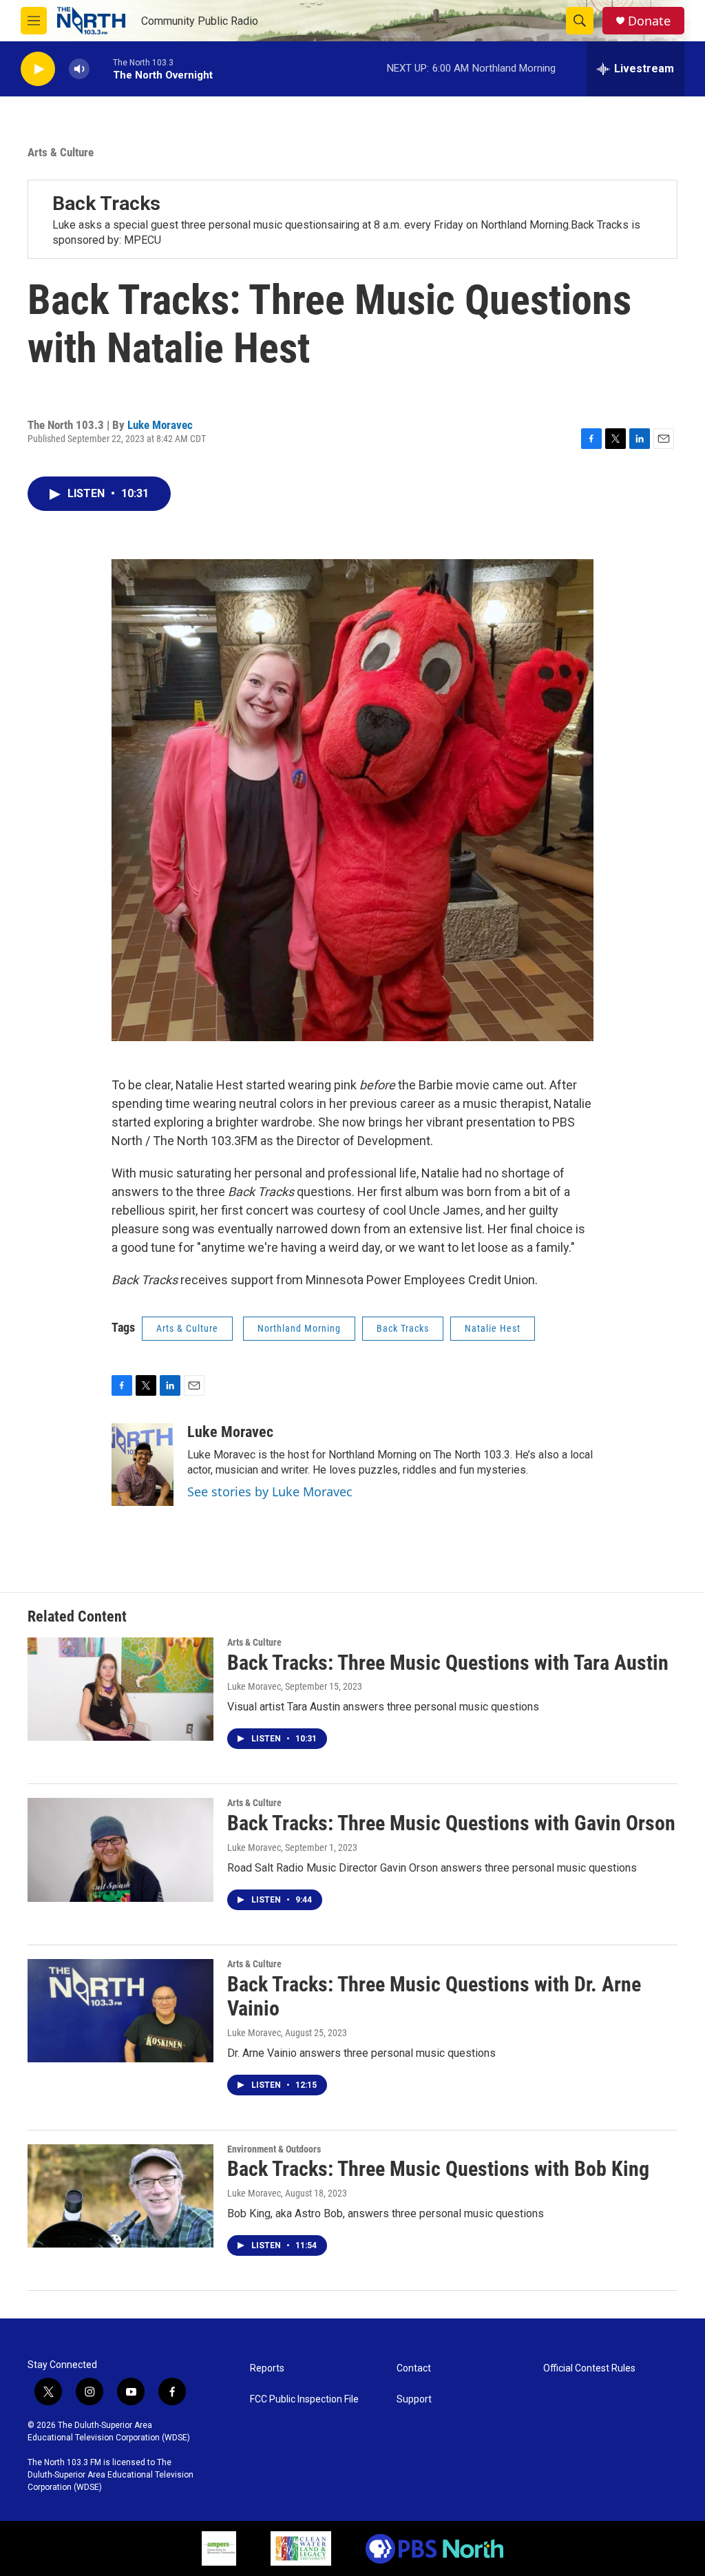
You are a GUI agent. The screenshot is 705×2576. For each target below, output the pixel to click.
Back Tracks (106, 203)
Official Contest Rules (589, 2368)
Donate (649, 21)
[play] (38, 69)
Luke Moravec (160, 425)
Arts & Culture (61, 152)
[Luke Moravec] (143, 1465)
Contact (414, 2368)
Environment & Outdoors (274, 2149)
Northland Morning (299, 1328)
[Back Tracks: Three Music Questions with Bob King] (120, 2196)
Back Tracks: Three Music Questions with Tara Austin (448, 1663)
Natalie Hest (493, 1328)
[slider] (101, 69)
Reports (267, 2368)
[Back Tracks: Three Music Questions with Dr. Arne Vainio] (120, 2011)
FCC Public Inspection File (304, 2399)
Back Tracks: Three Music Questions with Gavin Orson (451, 1823)
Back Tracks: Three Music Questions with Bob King (438, 2169)
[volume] (79, 69)
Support (414, 2399)
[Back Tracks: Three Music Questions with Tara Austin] (120, 1689)
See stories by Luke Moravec (270, 1491)
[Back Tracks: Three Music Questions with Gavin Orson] (120, 1850)
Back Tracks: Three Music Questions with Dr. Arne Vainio (434, 1996)
